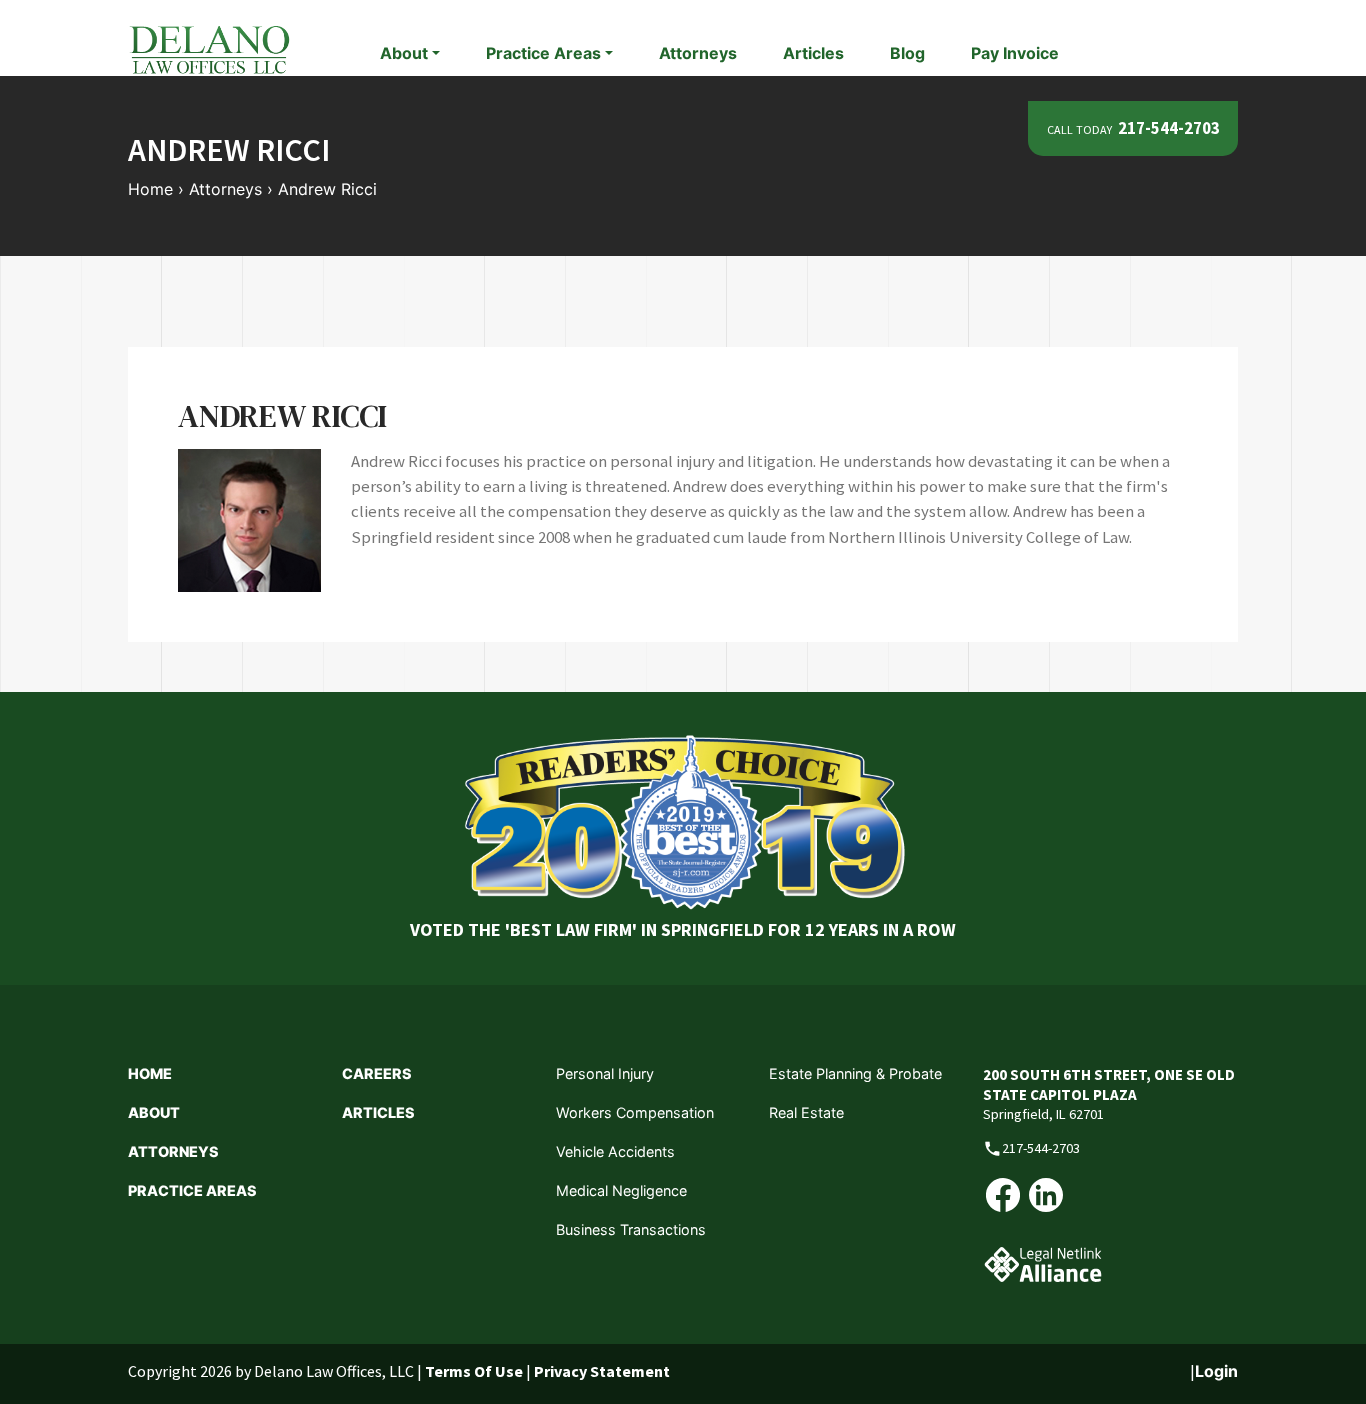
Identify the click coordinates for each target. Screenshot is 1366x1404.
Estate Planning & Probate (855, 1073)
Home (150, 1073)
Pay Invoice (1015, 53)
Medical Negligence (621, 1190)
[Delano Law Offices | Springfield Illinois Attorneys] (209, 48)
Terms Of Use (474, 1371)
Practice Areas (192, 1190)
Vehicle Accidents (615, 1151)
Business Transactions (631, 1229)
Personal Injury (605, 1073)
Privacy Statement (602, 1371)
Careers (377, 1073)
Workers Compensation (635, 1112)
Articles (813, 53)
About (154, 1112)
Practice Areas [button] (543, 53)
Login (1216, 1371)
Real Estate (806, 1112)
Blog (907, 53)
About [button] (404, 53)
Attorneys (698, 53)
